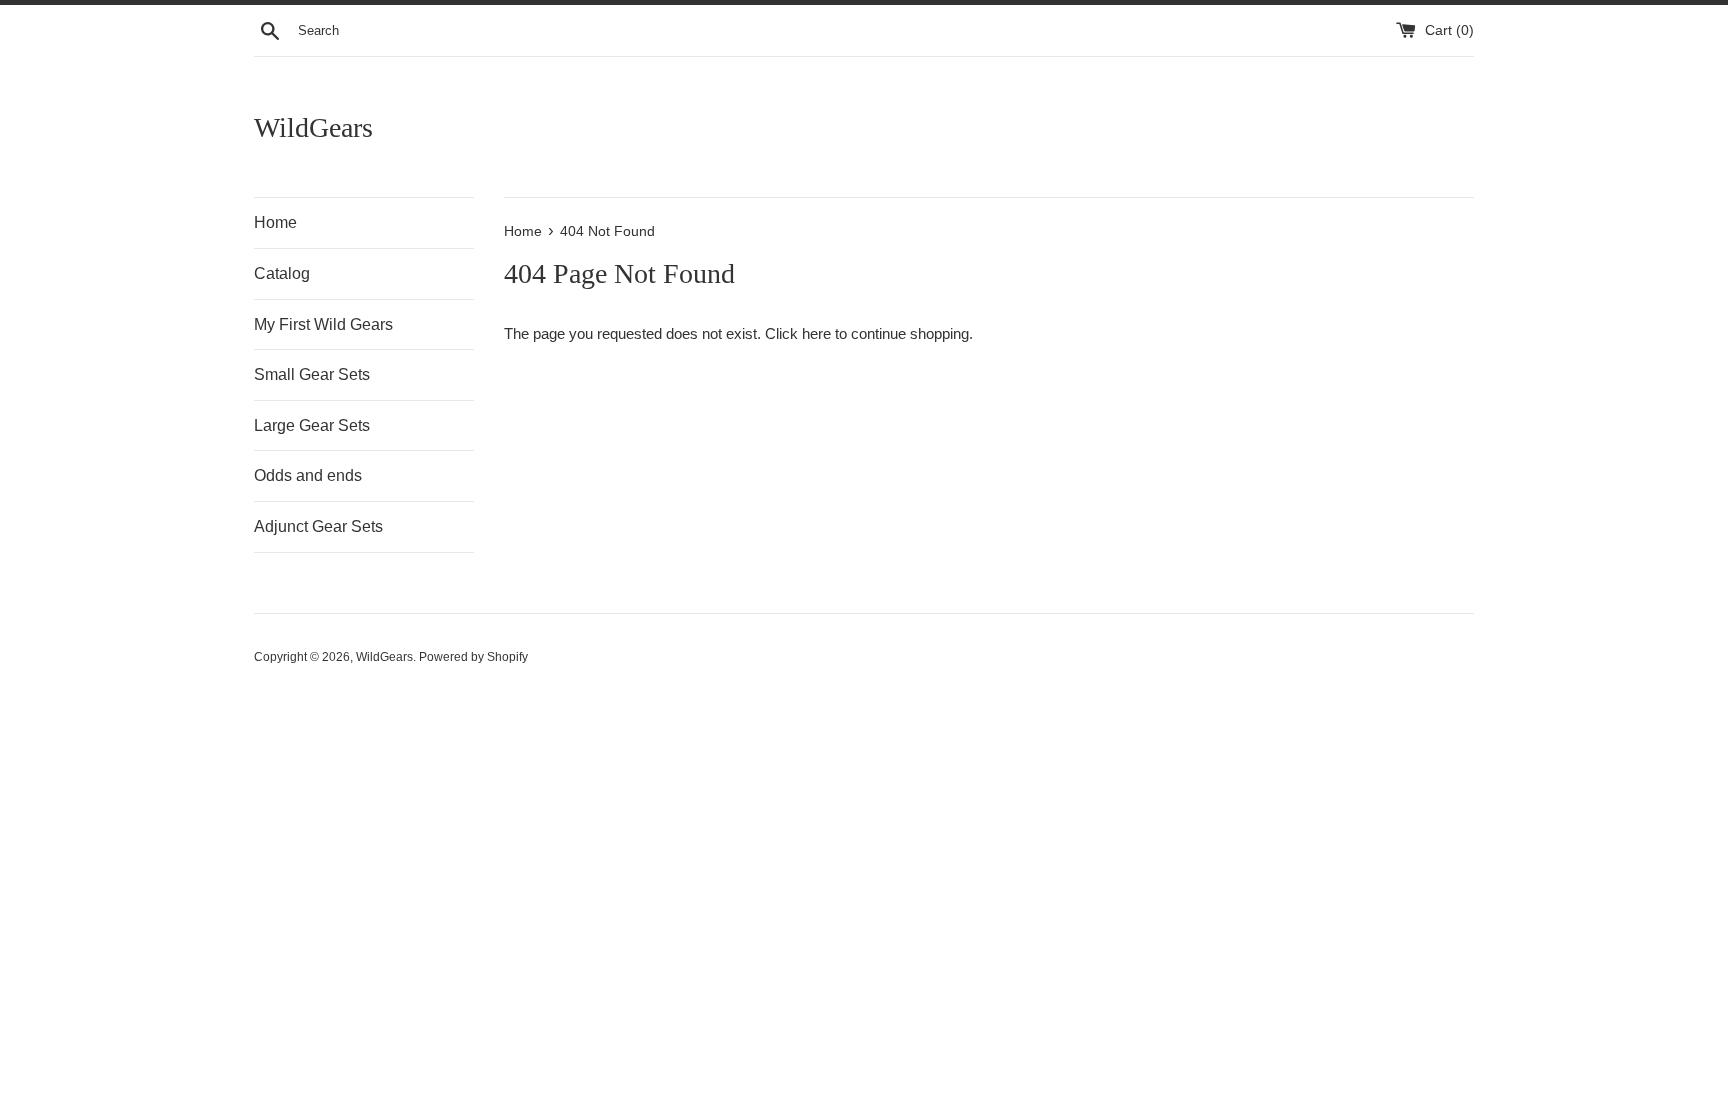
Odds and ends (308, 475)
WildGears (313, 127)
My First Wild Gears (323, 324)
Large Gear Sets (312, 425)
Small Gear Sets (312, 374)
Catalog (282, 273)
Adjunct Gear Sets (318, 526)
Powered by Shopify (473, 657)
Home (275, 222)
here (816, 333)
